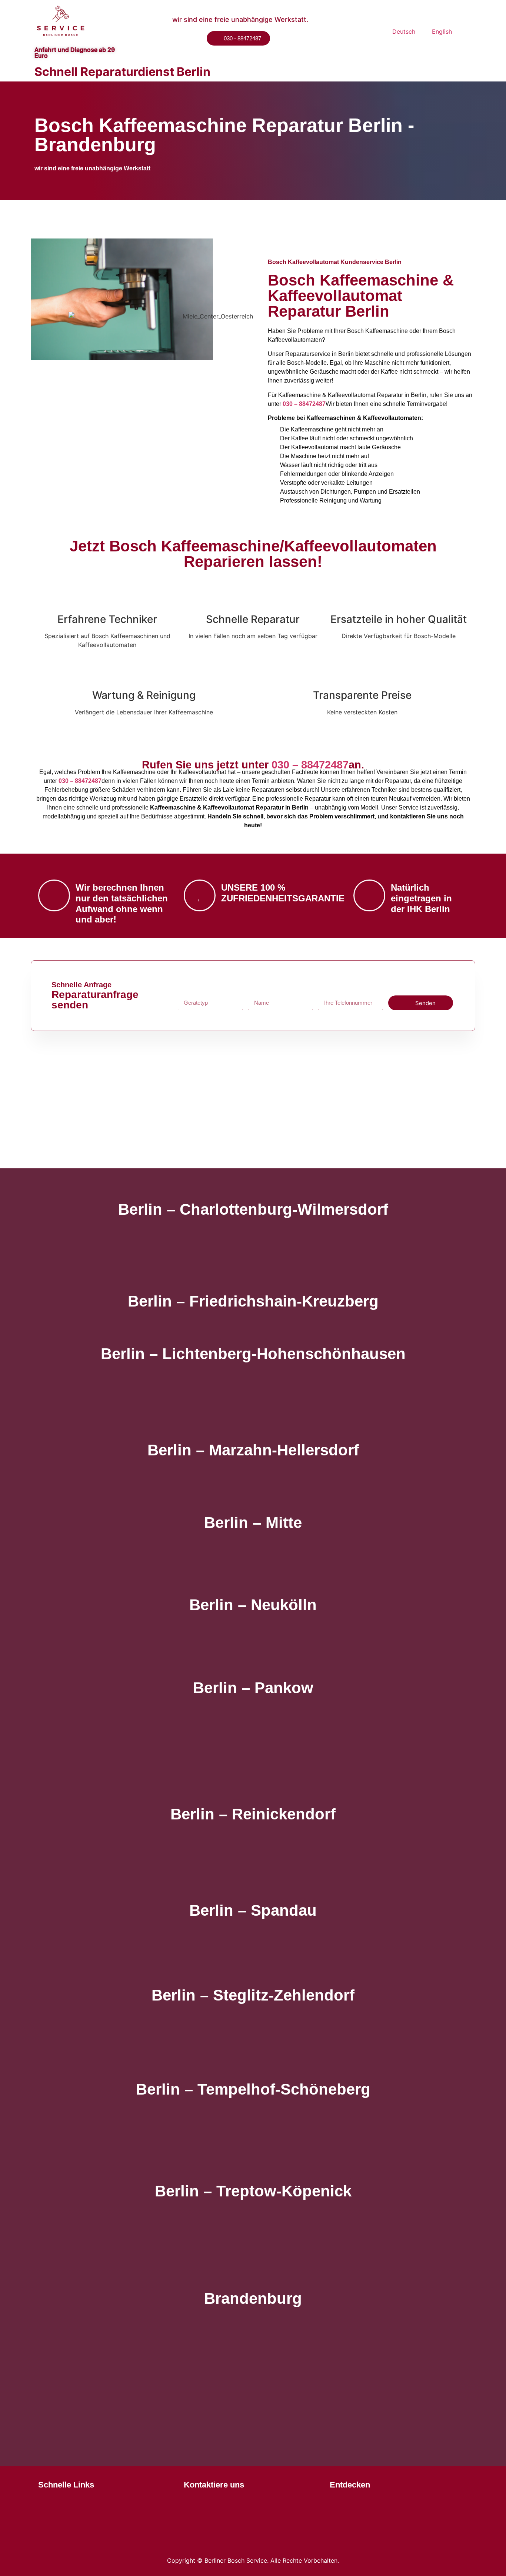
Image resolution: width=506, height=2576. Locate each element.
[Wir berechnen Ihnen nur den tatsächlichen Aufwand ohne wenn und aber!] (54, 895)
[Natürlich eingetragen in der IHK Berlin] (369, 895)
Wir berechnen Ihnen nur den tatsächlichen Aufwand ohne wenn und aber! (122, 903)
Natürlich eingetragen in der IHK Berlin (421, 898)
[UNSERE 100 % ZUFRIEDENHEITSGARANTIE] (200, 895)
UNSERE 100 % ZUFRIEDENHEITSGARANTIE (283, 893)
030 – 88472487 (304, 404)
